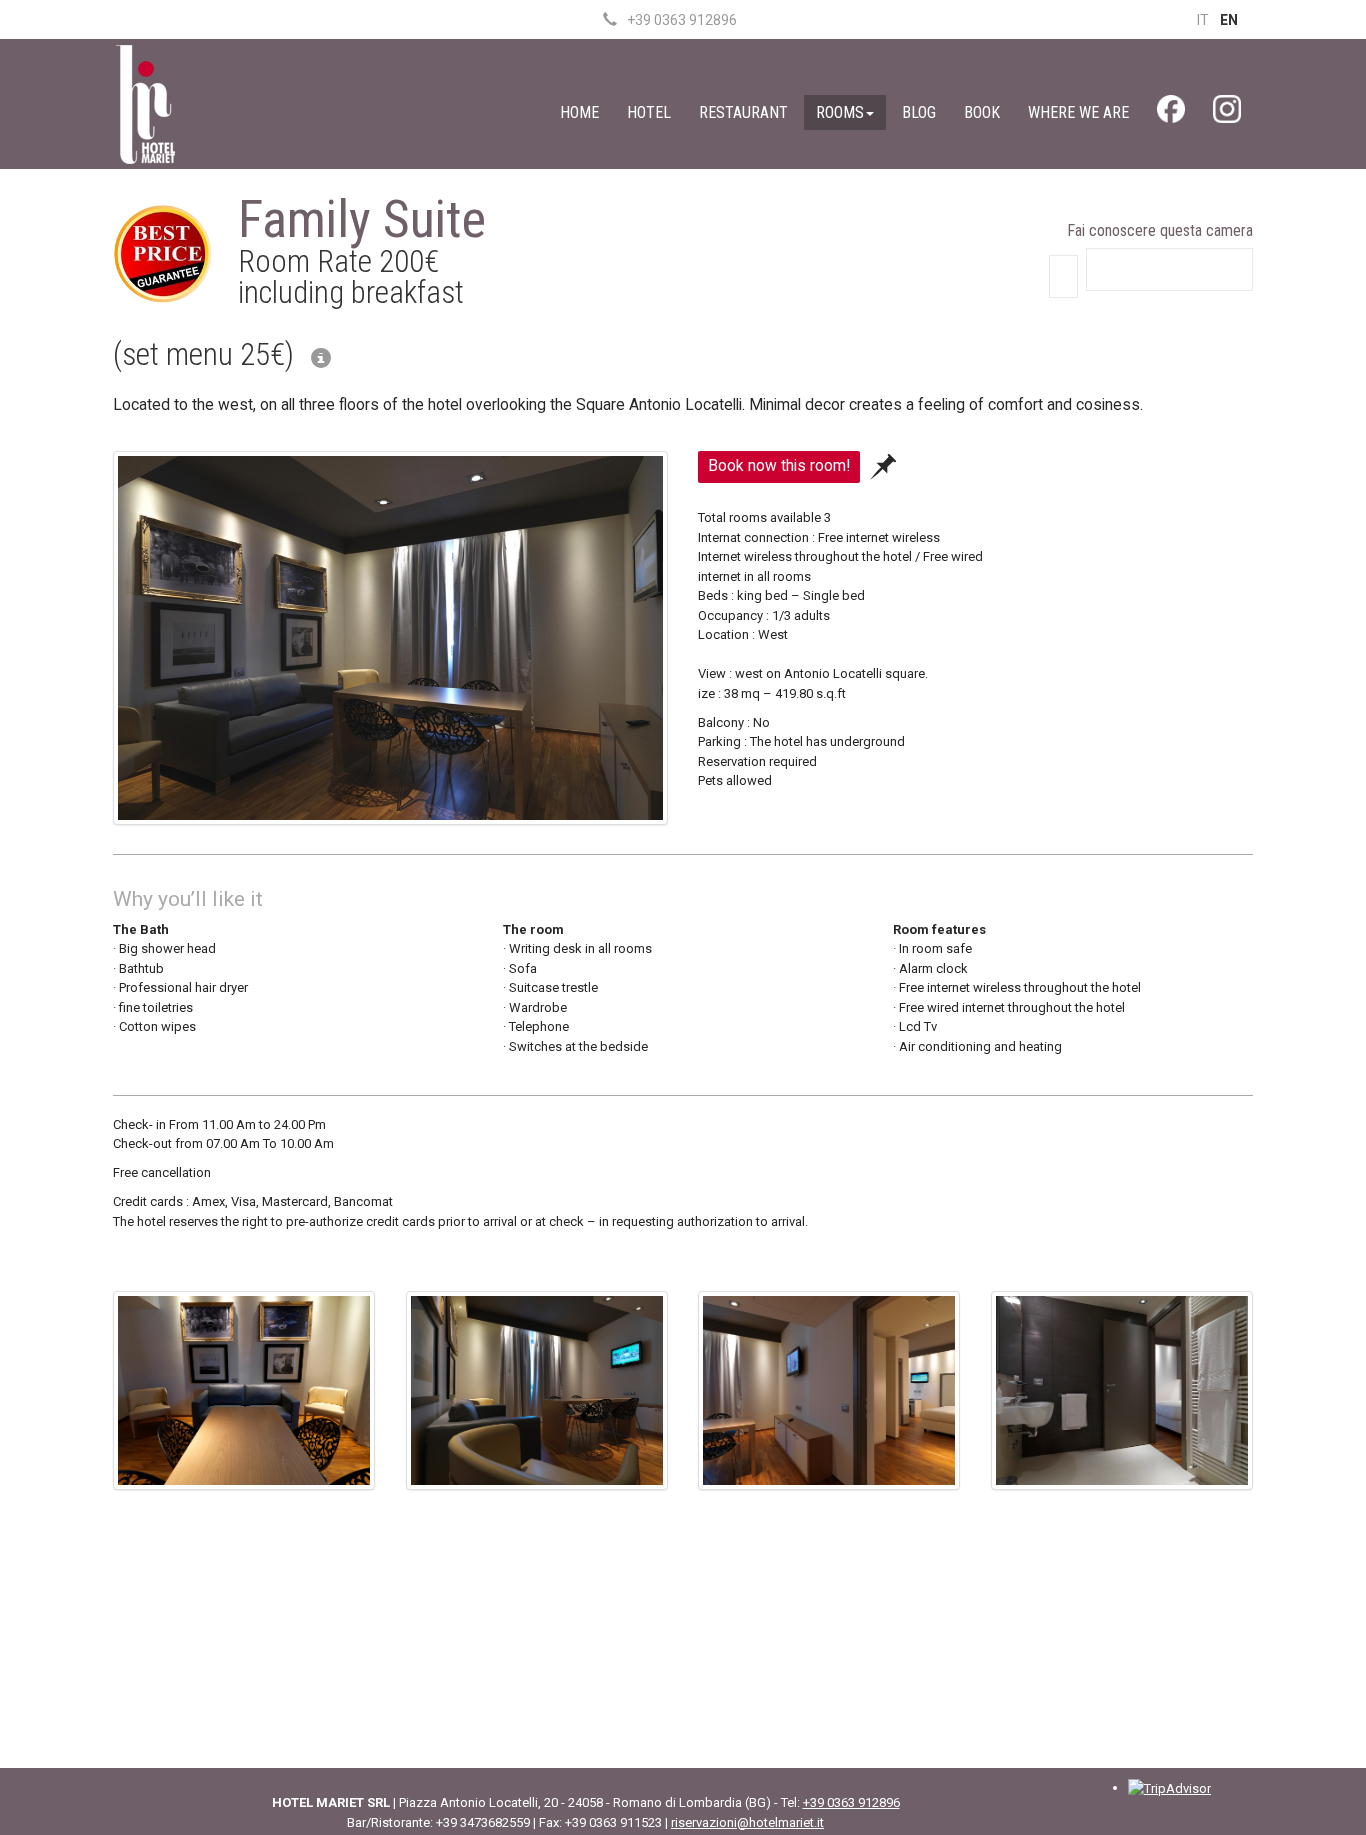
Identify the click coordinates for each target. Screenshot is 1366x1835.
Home (579, 112)
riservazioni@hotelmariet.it (747, 1822)
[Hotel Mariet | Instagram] (1227, 114)
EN (1229, 20)
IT (1203, 20)
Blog (919, 112)
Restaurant (743, 112)
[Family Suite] (390, 642)
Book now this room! (779, 466)
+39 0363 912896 (682, 20)
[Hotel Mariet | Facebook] (1171, 114)
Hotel (649, 112)
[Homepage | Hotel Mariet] (145, 102)
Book (982, 112)
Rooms (840, 112)
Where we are (1078, 112)
